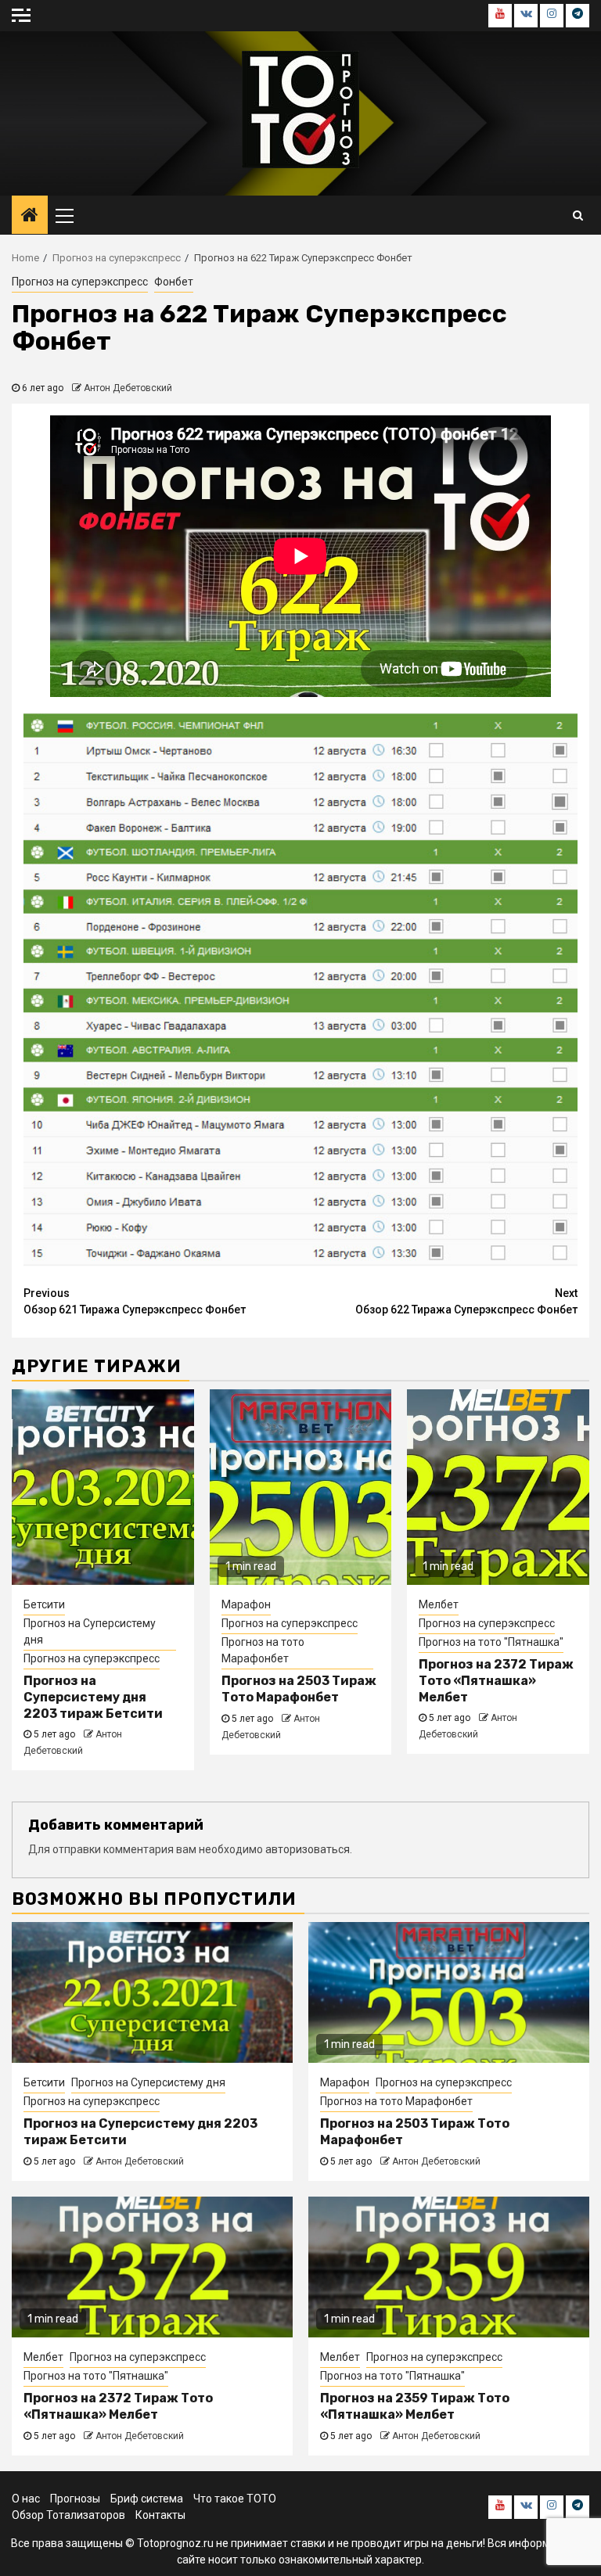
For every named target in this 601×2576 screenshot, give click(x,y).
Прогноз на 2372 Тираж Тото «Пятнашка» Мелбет (496, 1681)
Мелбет (439, 1604)
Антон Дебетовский (128, 388)
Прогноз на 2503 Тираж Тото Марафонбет (299, 1689)
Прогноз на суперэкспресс (80, 282)
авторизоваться (308, 1849)
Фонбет (174, 282)
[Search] (578, 215)
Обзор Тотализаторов (68, 2515)
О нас (26, 2499)
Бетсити (44, 1604)
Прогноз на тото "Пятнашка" (491, 1642)
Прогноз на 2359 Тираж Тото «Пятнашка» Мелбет (415, 2406)
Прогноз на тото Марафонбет (263, 1650)
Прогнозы (75, 2499)
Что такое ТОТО (235, 2499)
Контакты (160, 2515)
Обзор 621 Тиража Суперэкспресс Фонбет (135, 1301)
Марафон (246, 1604)
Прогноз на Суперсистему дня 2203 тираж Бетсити (93, 1697)
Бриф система (147, 2499)
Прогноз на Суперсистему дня (90, 1631)
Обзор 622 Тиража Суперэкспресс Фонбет (466, 1301)
